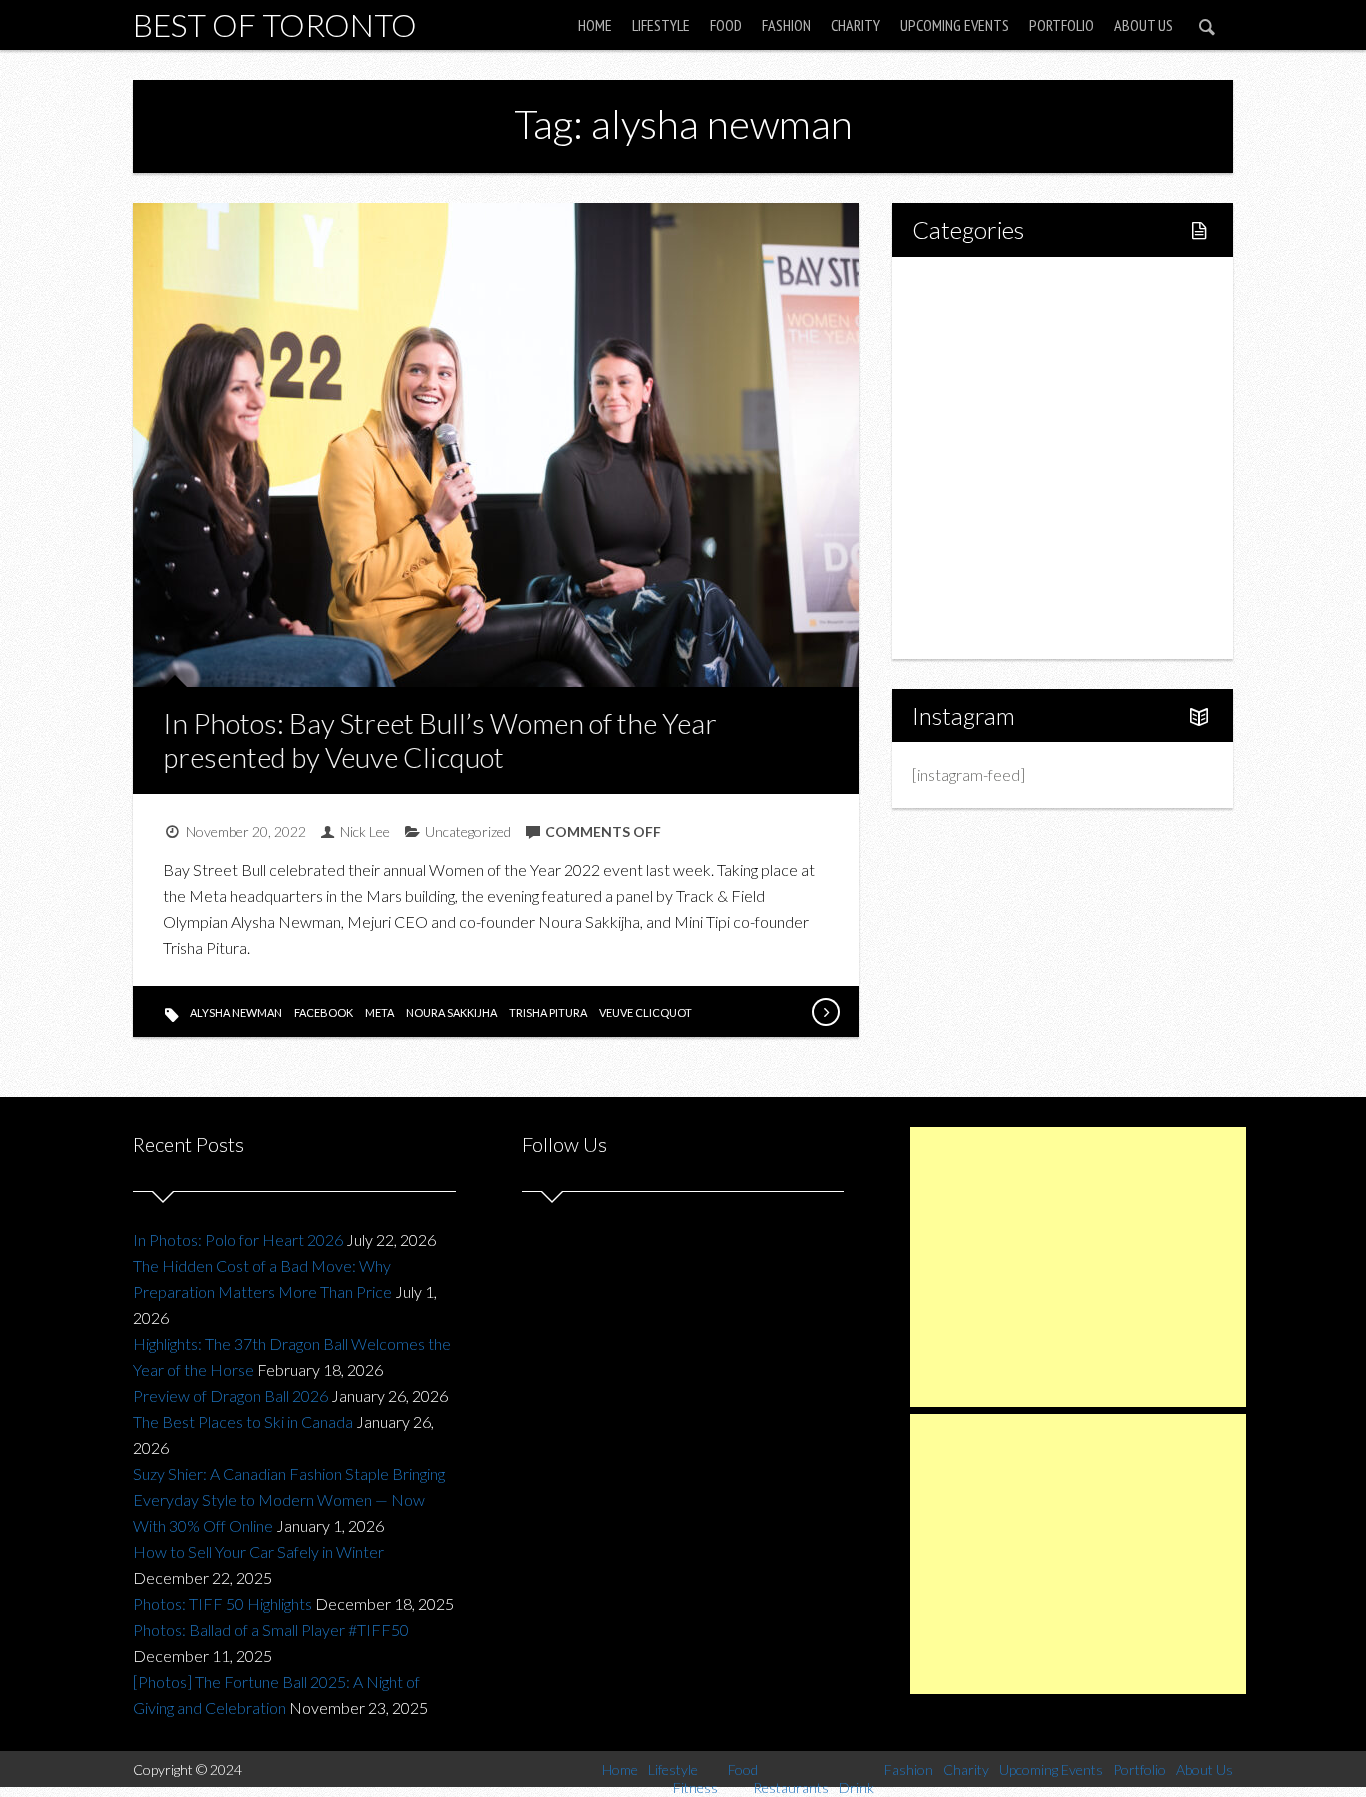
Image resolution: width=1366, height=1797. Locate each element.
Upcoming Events (954, 25)
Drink (973, 457)
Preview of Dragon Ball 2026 (230, 1395)
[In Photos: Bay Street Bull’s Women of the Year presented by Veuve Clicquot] (825, 1012)
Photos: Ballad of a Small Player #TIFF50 (271, 1629)
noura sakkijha (451, 1012)
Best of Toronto (275, 24)
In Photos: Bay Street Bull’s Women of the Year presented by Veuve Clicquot (440, 740)
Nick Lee (365, 831)
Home (595, 25)
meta (379, 1012)
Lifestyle (661, 25)
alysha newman (236, 1012)
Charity (855, 25)
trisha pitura (548, 1012)
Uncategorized (468, 831)
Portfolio (1061, 25)
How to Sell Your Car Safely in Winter (258, 1551)
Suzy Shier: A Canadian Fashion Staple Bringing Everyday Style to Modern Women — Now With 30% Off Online (289, 1499)
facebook (323, 1012)
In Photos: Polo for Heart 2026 (238, 1239)
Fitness (979, 355)
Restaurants (995, 423)
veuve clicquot (645, 1012)
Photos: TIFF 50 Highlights (222, 1603)
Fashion (786, 25)
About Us (1143, 25)
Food (726, 25)
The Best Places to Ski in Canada (243, 1421)
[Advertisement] (1078, 1267)
